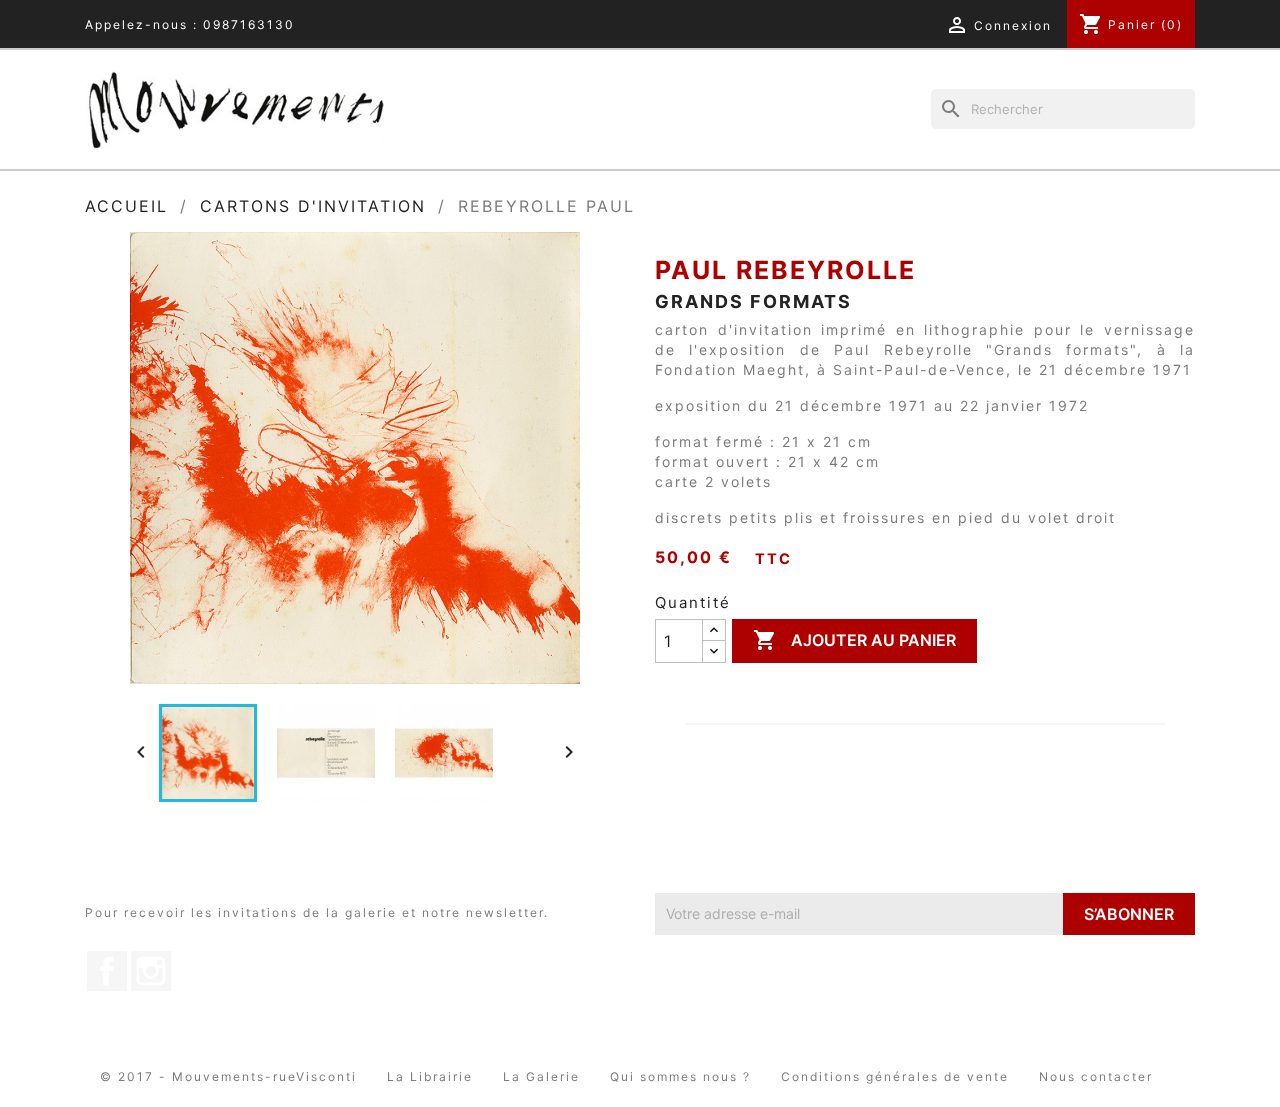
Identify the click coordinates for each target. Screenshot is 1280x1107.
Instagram (151, 971)
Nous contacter (1096, 1076)
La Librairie (430, 1076)
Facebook (107, 971)
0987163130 (249, 24)
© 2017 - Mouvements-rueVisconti (228, 1076)
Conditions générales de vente (895, 1076)
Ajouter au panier (854, 640)
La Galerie (541, 1076)
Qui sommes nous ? (680, 1076)
